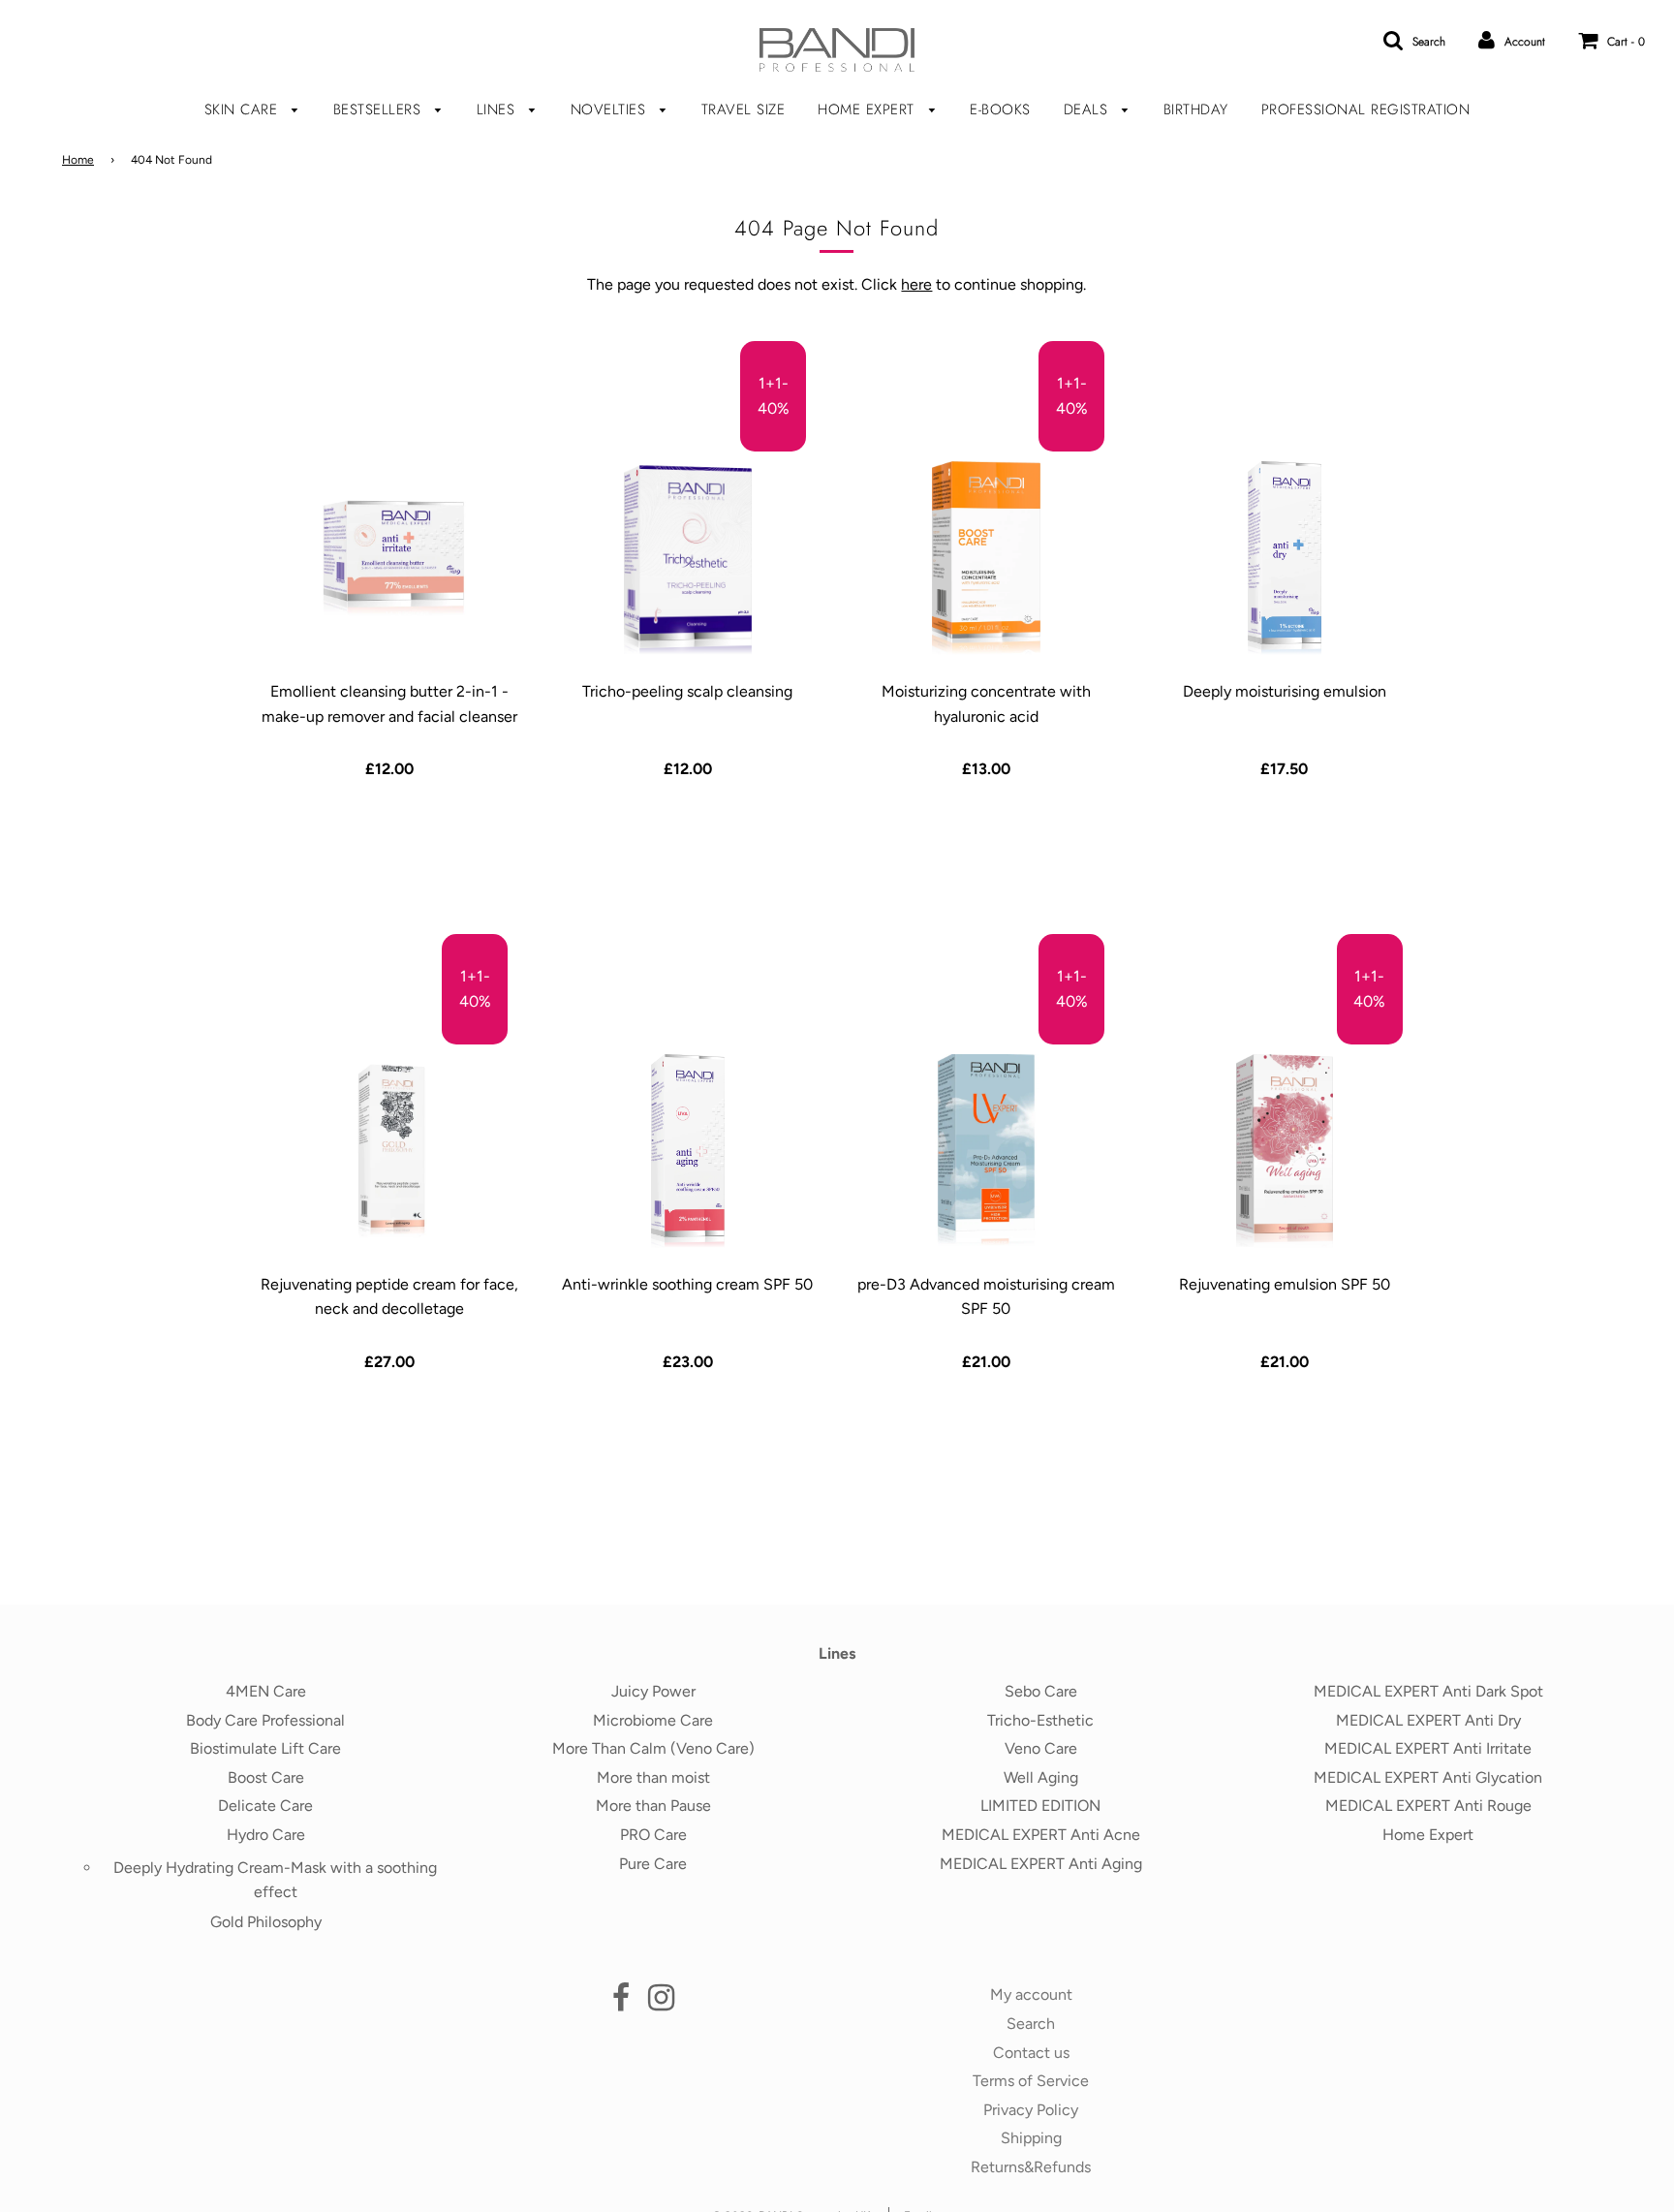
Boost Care (266, 1777)
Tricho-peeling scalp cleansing (687, 691)
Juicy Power (653, 1691)
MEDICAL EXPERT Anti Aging (1041, 1864)
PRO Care (653, 1835)
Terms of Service (1031, 2081)
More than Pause (653, 1806)
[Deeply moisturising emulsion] (1284, 558)
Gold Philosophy (266, 1922)
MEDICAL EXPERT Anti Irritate (1428, 1748)
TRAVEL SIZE (744, 109)
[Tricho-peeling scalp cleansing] (687, 558)
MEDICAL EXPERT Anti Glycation (1428, 1777)
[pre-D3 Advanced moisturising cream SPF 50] (986, 1151)
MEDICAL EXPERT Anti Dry (1428, 1720)
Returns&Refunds (1031, 2167)
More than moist (653, 1777)
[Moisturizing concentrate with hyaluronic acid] (986, 558)
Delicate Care (265, 1806)
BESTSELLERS (380, 109)
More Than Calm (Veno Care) (653, 1748)
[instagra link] (661, 2003)
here (916, 284)
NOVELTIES (611, 109)
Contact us (1031, 2053)
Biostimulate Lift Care (265, 1748)
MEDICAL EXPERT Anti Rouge (1428, 1806)
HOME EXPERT (868, 109)
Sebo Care (1041, 1691)
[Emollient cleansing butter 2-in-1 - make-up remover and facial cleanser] (389, 558)
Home (78, 160)
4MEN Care (266, 1691)
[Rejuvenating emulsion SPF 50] (1284, 1151)
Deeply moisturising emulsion (1285, 691)
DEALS (1088, 109)
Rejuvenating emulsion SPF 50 (1285, 1284)
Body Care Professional (265, 1720)
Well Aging (1041, 1777)
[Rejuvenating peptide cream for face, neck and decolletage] (389, 1151)
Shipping (1031, 2138)
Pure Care (653, 1864)
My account (1031, 1994)
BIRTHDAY (1196, 109)
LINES (498, 109)
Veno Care (1041, 1748)
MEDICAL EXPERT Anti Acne (1041, 1835)
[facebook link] (621, 2003)
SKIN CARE (244, 109)
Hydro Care (266, 1835)
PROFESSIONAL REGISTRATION (1366, 109)
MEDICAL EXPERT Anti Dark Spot (1428, 1691)
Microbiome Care (653, 1720)
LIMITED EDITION (1040, 1806)
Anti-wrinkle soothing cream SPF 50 (687, 1284)
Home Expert (1428, 1835)
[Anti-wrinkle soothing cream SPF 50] (687, 1151)
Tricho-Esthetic (1040, 1720)
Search (1031, 2024)
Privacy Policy (1031, 2110)
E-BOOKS (1000, 109)
